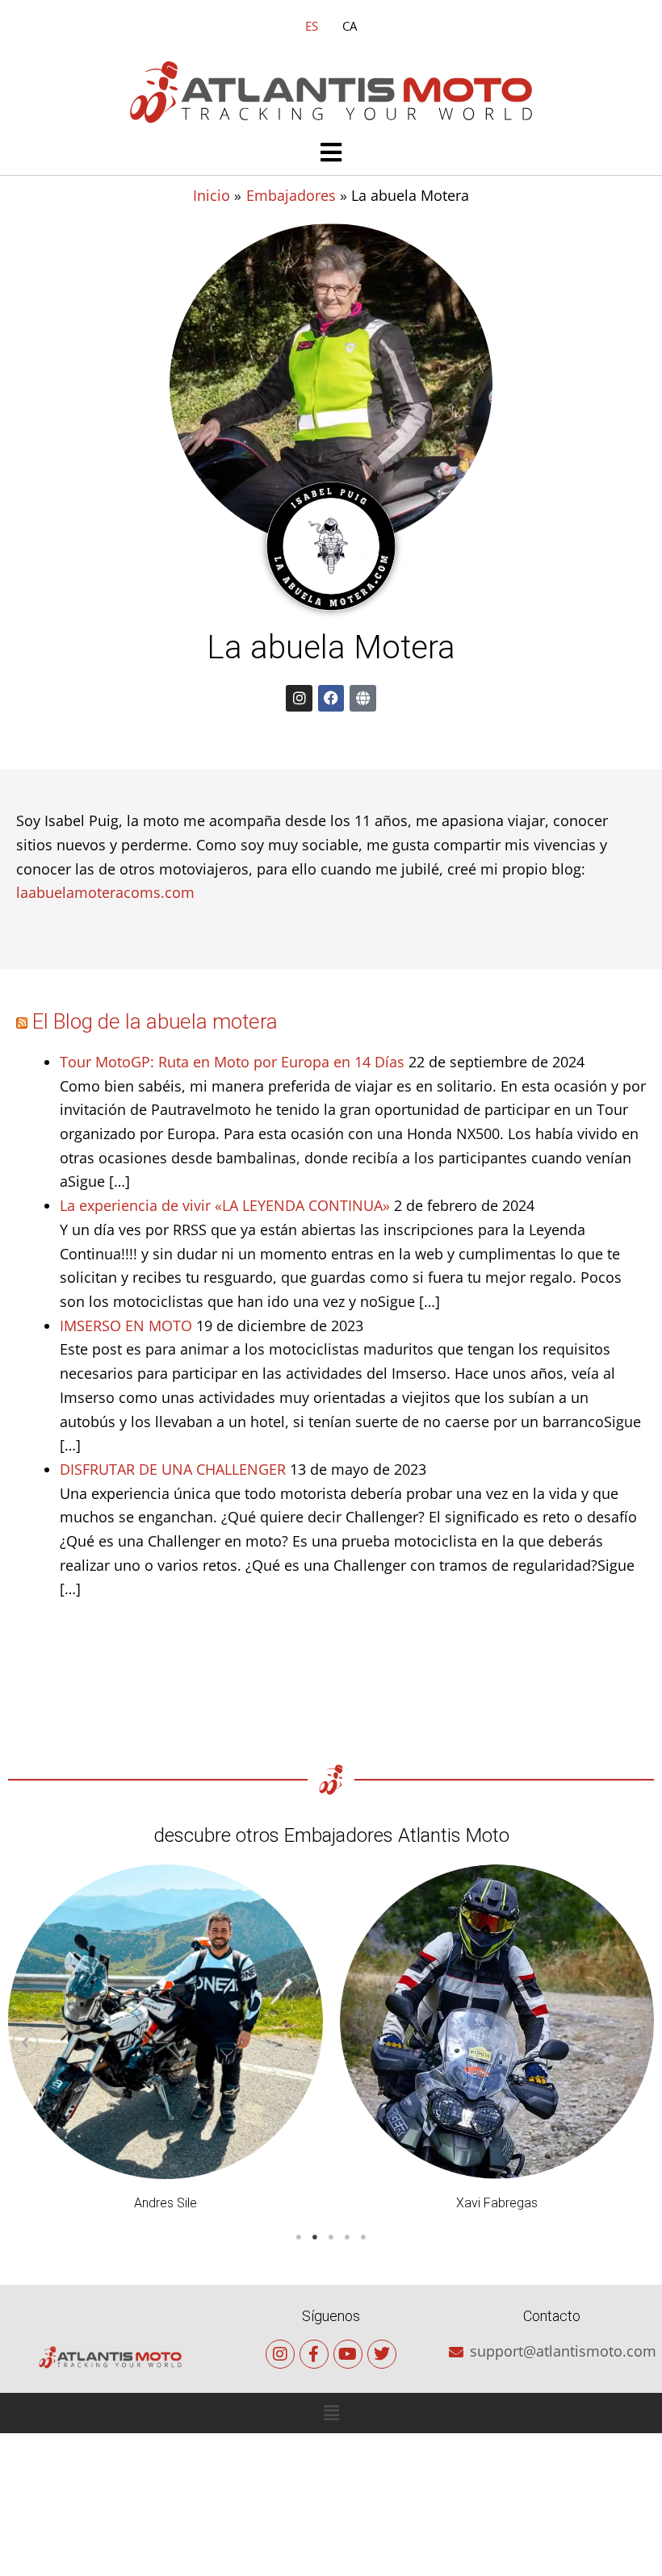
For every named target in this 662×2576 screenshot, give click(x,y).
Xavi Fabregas (497, 2203)
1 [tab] (299, 2237)
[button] (331, 154)
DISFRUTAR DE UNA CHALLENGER (173, 1469)
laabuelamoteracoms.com (105, 892)
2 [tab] (315, 2237)
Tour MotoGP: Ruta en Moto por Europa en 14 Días (232, 1062)
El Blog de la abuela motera (155, 1021)
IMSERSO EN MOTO (126, 1326)
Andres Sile (165, 2203)
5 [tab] (363, 2237)
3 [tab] (331, 2237)
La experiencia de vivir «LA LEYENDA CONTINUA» (225, 1205)
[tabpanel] (165, 2042)
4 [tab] (347, 2237)
